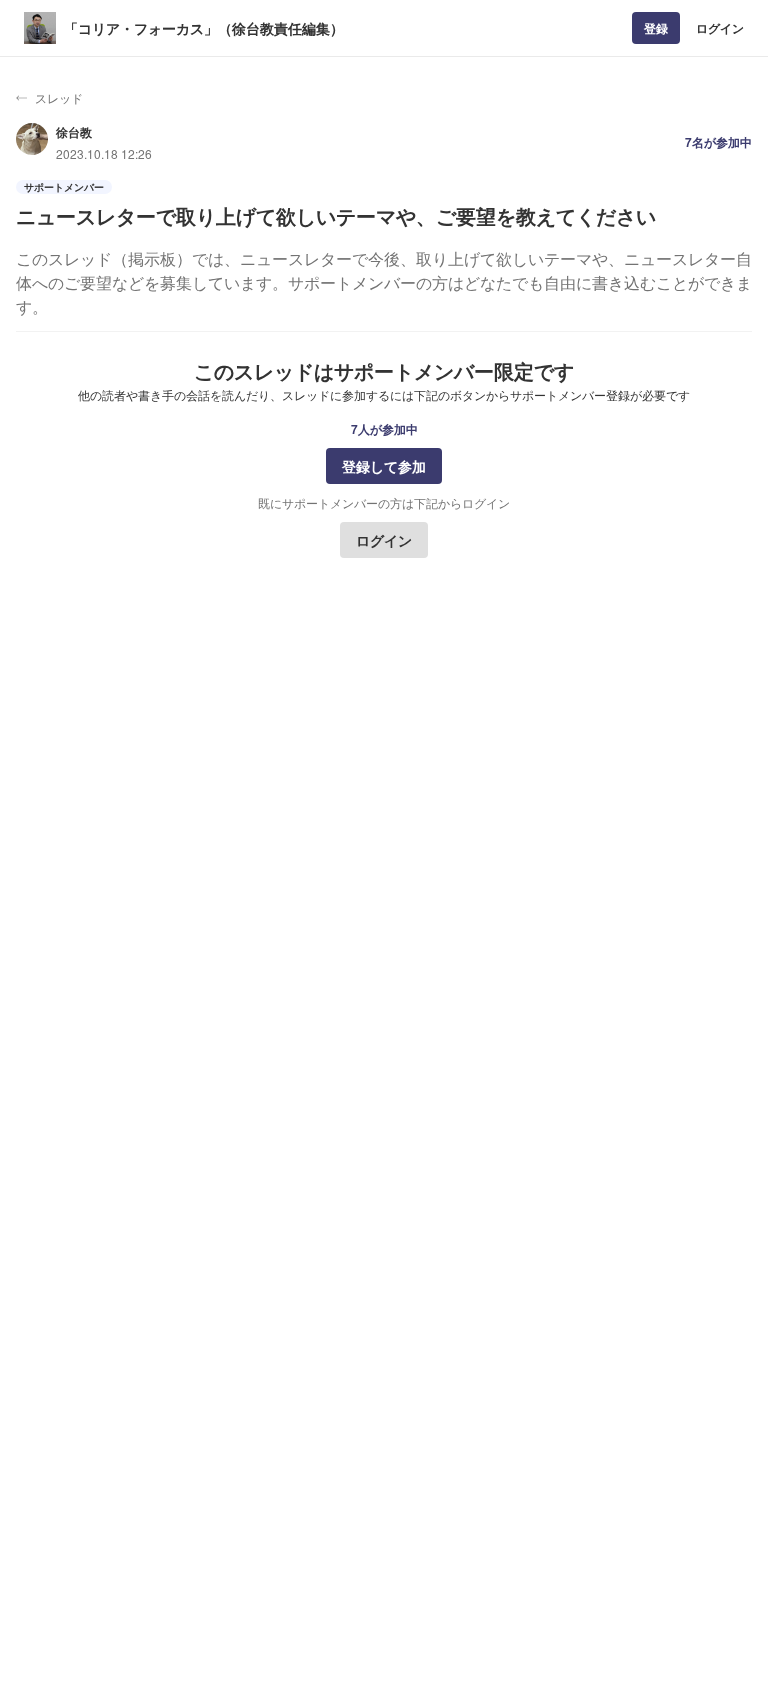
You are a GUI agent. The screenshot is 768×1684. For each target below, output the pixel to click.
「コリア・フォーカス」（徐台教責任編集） (204, 28)
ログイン (720, 28)
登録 (656, 28)
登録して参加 (384, 466)
